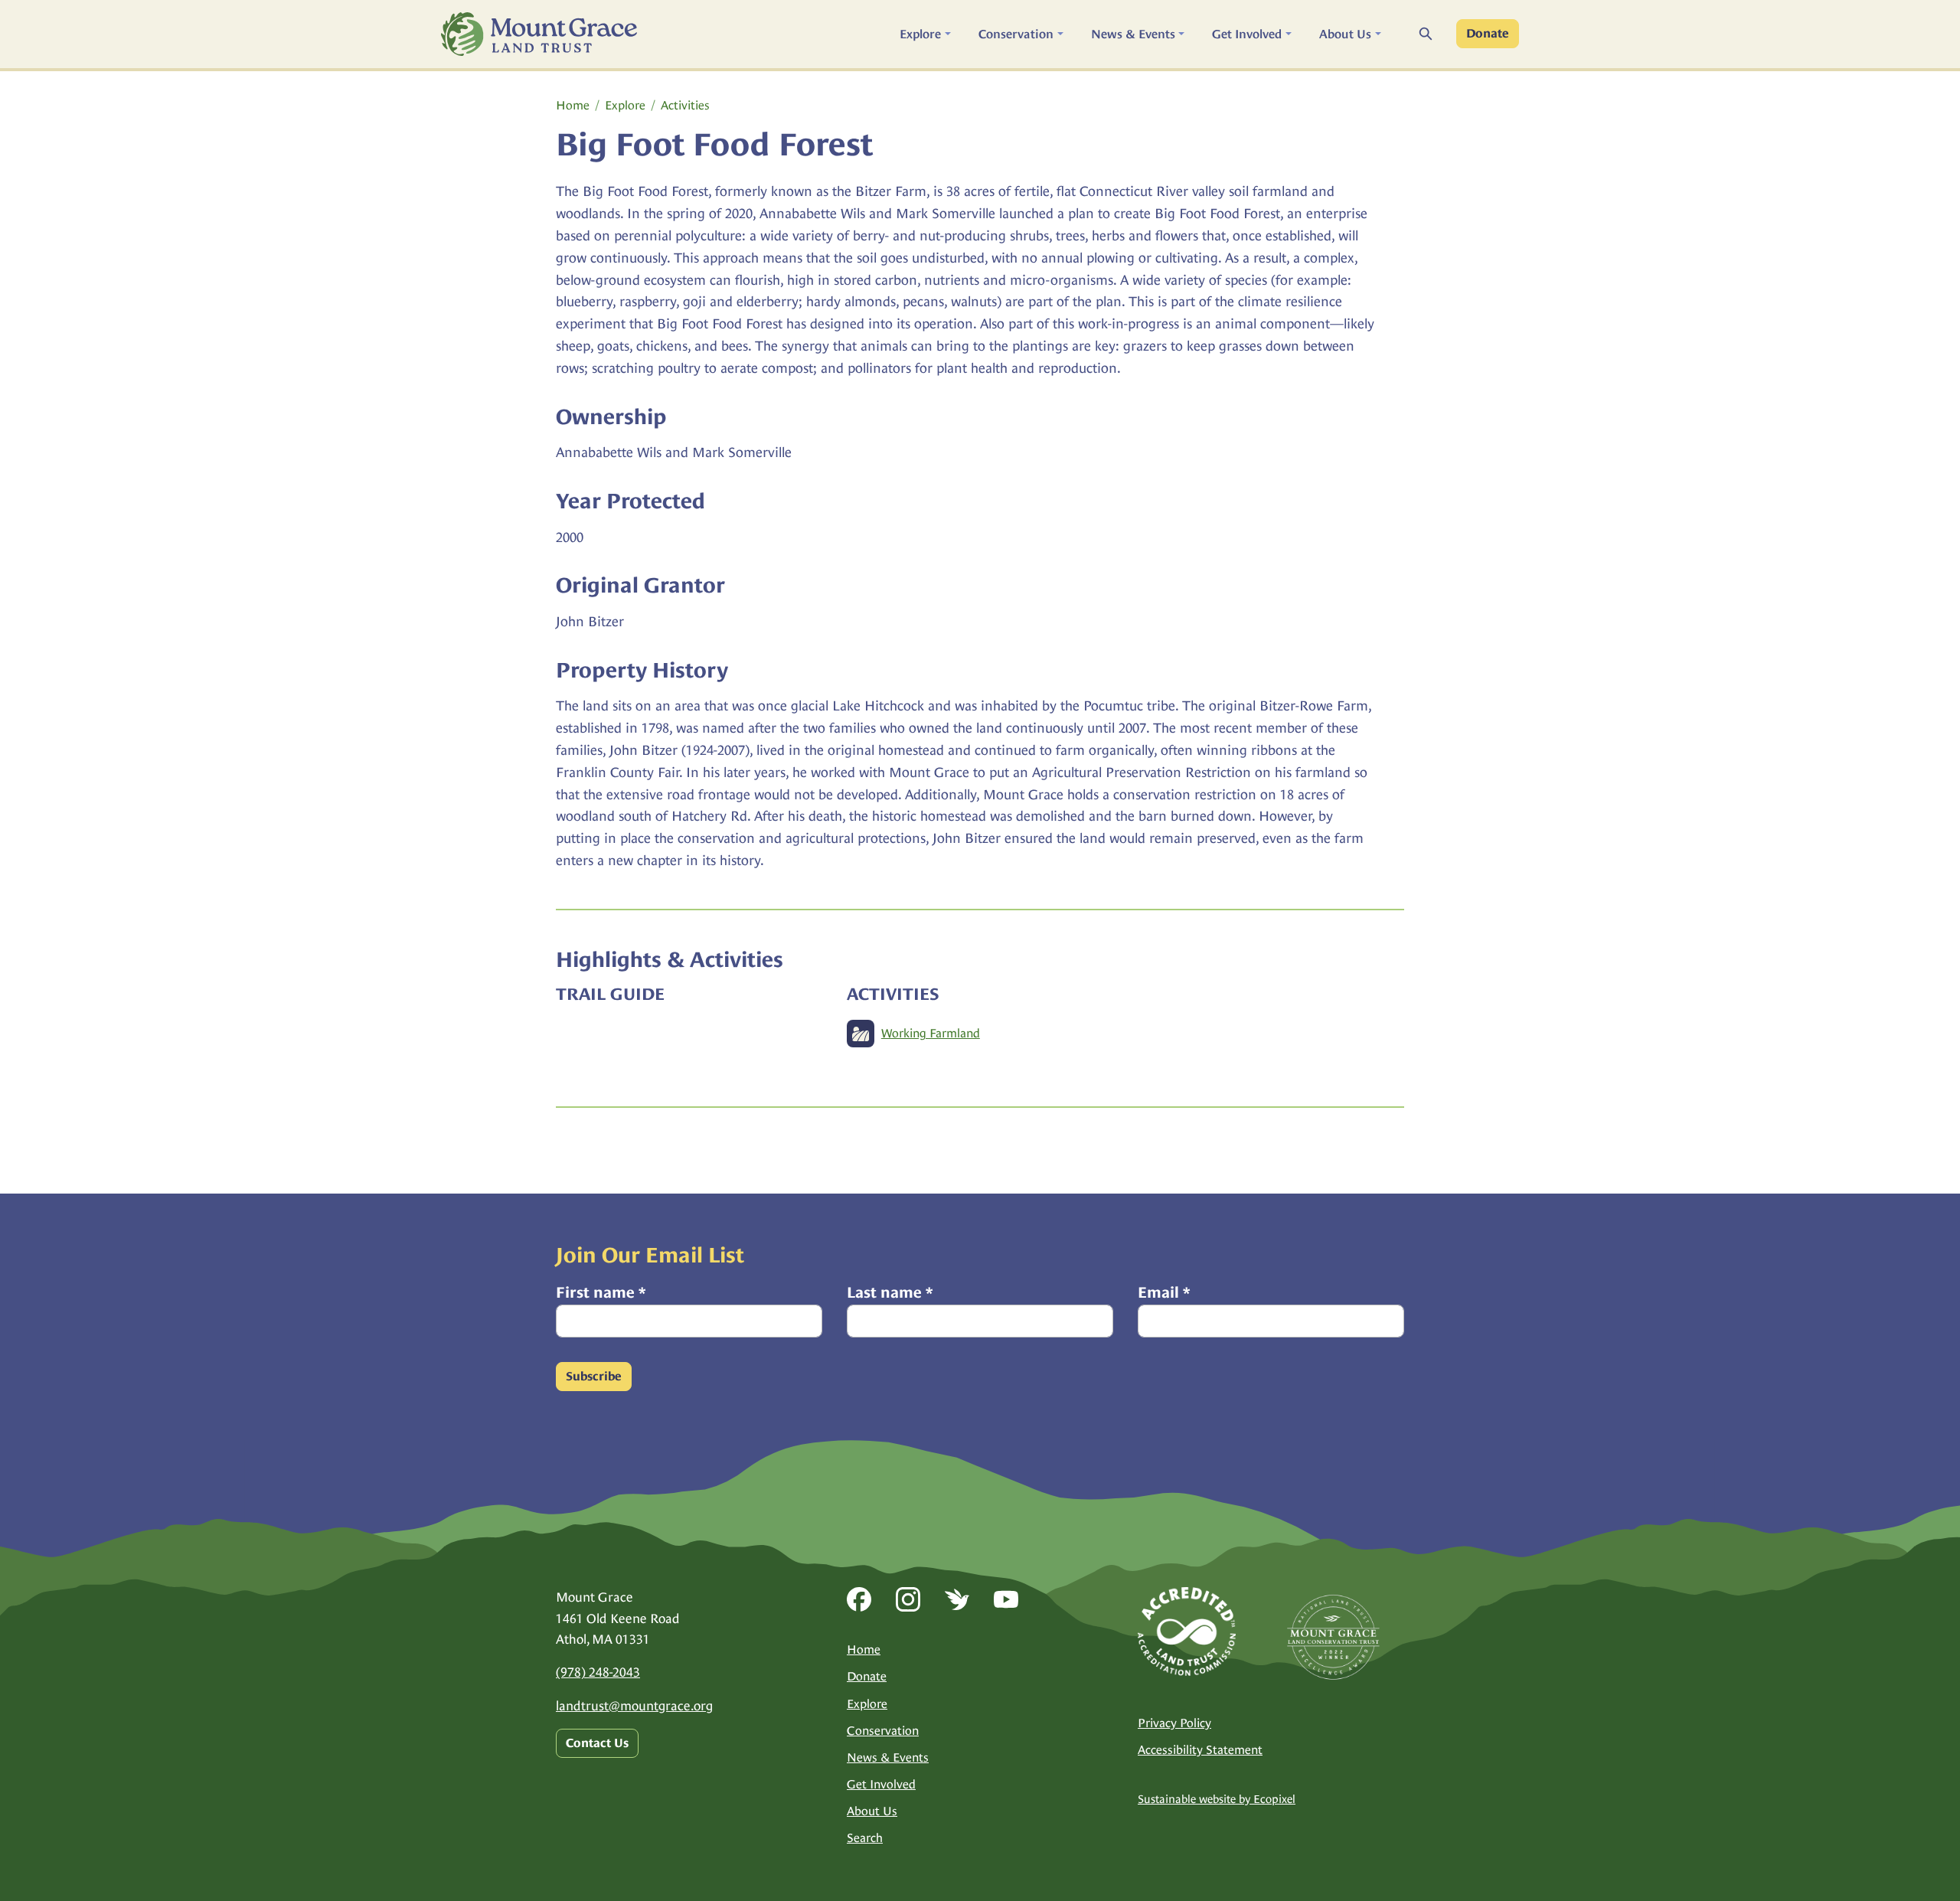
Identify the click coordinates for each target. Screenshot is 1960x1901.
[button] (925, 34)
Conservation (883, 1731)
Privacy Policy (1174, 1723)
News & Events (888, 1757)
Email (1164, 1292)
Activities (685, 105)
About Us (872, 1811)
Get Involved (881, 1784)
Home (573, 105)
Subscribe (594, 1377)
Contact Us (597, 1743)
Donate (1488, 34)
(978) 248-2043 (598, 1672)
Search (865, 1838)
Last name (890, 1292)
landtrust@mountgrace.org (634, 1706)
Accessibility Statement (1200, 1750)
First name (601, 1292)
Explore (625, 105)
